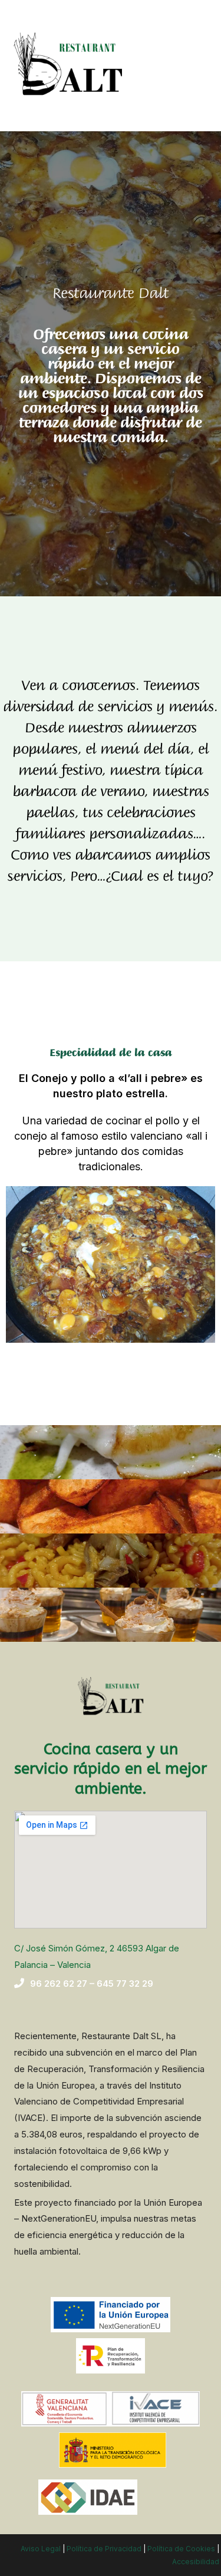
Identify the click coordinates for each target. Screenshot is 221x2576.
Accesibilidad (196, 2562)
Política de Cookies (181, 2549)
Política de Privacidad (104, 2549)
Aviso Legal (41, 2549)
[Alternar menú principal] (196, 66)
